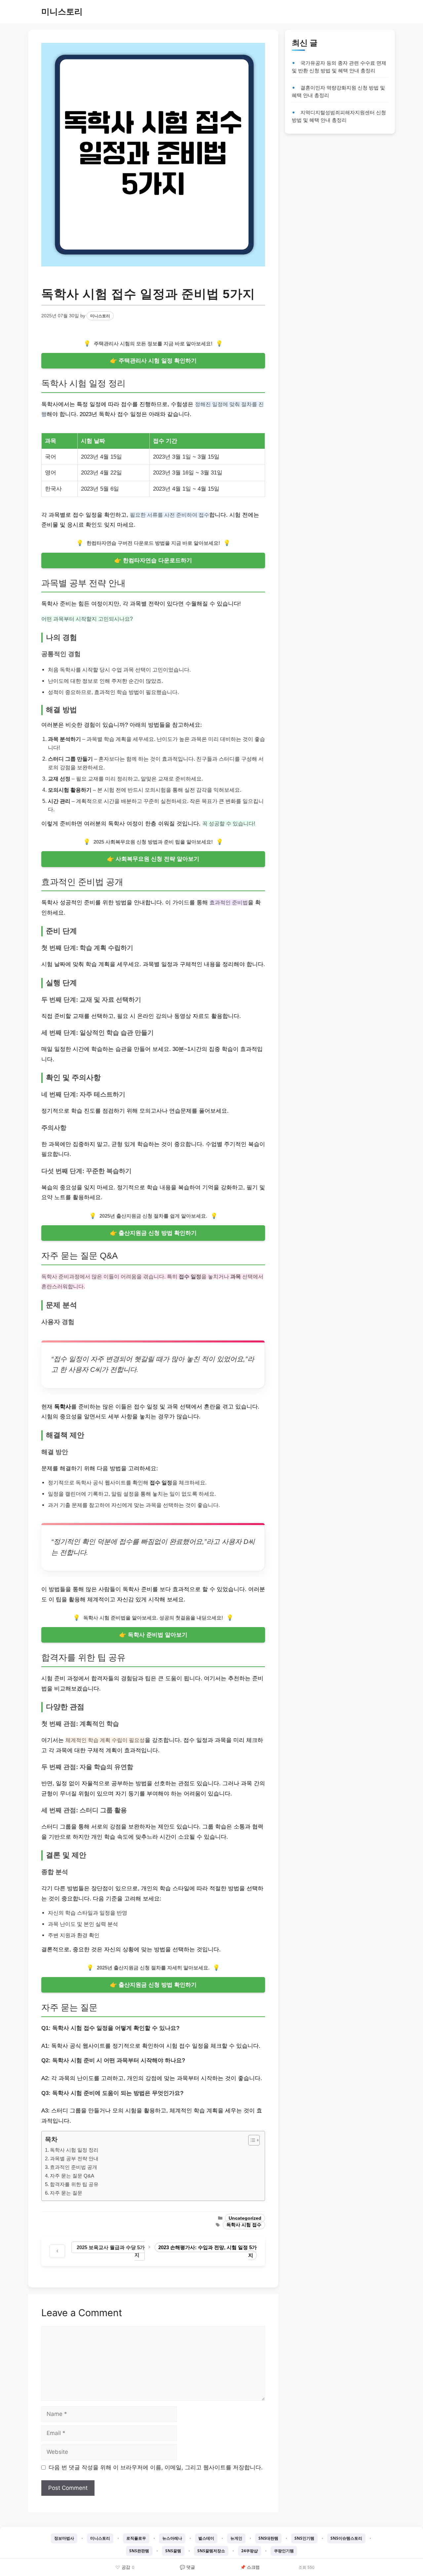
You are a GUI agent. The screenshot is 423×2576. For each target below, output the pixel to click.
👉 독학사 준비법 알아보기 (153, 1635)
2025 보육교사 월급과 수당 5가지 (111, 2251)
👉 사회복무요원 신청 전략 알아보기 (153, 859)
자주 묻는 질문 (66, 2193)
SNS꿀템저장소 (211, 2551)
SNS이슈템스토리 (346, 2538)
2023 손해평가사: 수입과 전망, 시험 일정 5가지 (208, 2251)
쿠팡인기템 (284, 2551)
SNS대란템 (268, 2538)
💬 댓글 (187, 2567)
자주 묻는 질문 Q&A (72, 2176)
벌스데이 (206, 2538)
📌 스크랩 (250, 2567)
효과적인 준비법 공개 (74, 2167)
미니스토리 (62, 12)
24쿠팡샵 (250, 2551)
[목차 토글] (251, 2140)
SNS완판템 (139, 2551)
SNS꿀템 (173, 2551)
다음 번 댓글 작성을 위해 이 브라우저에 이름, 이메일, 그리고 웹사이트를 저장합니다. (156, 2467)
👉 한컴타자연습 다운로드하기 (153, 560)
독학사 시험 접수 (244, 2225)
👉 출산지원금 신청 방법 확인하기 (153, 1233)
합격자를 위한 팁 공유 (74, 2184)
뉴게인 (236, 2538)
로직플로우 (136, 2538)
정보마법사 (64, 2538)
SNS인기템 (304, 2538)
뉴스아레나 (172, 2538)
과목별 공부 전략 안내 (74, 2158)
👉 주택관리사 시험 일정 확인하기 (153, 361)
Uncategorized (245, 2218)
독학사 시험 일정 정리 (74, 2150)
